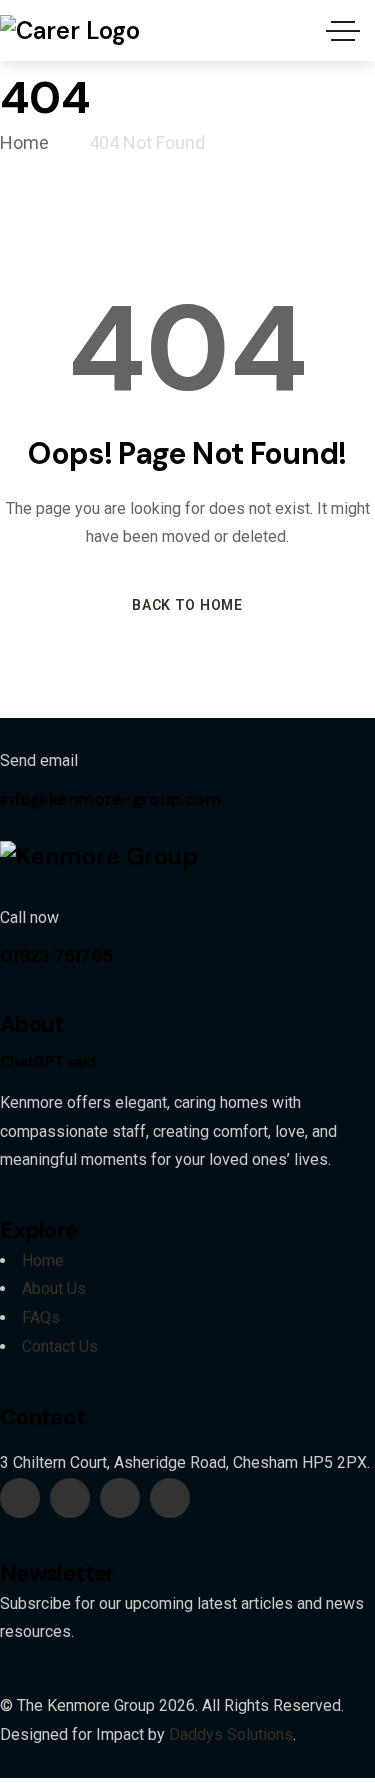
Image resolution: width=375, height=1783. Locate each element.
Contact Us (60, 1346)
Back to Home (187, 605)
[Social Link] (20, 1498)
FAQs (41, 1317)
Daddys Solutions (231, 1734)
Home (43, 1260)
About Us (54, 1288)
